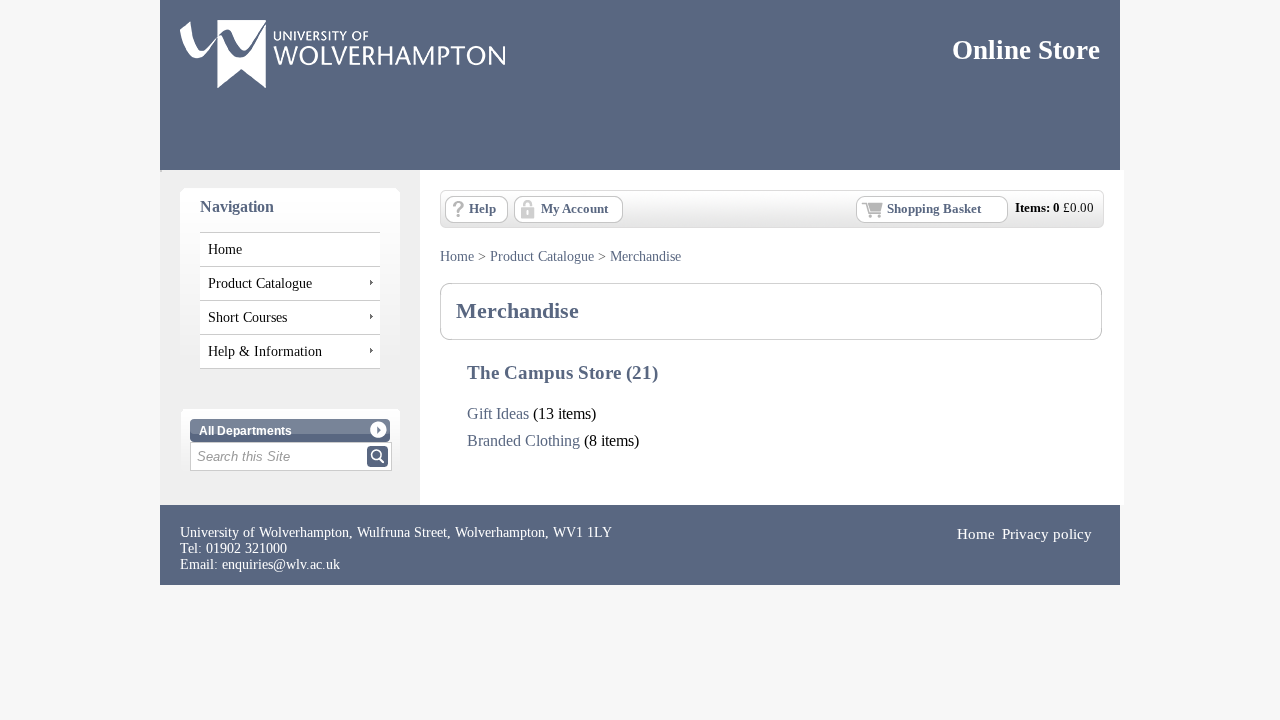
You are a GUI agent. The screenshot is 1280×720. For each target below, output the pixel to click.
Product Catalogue (260, 283)
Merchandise (645, 256)
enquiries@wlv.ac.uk (281, 564)
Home (225, 249)
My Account (574, 209)
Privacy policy (1047, 533)
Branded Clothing (523, 440)
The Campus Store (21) (562, 372)
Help (482, 209)
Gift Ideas (498, 413)
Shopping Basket (934, 209)
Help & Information (265, 351)
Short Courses (247, 317)
